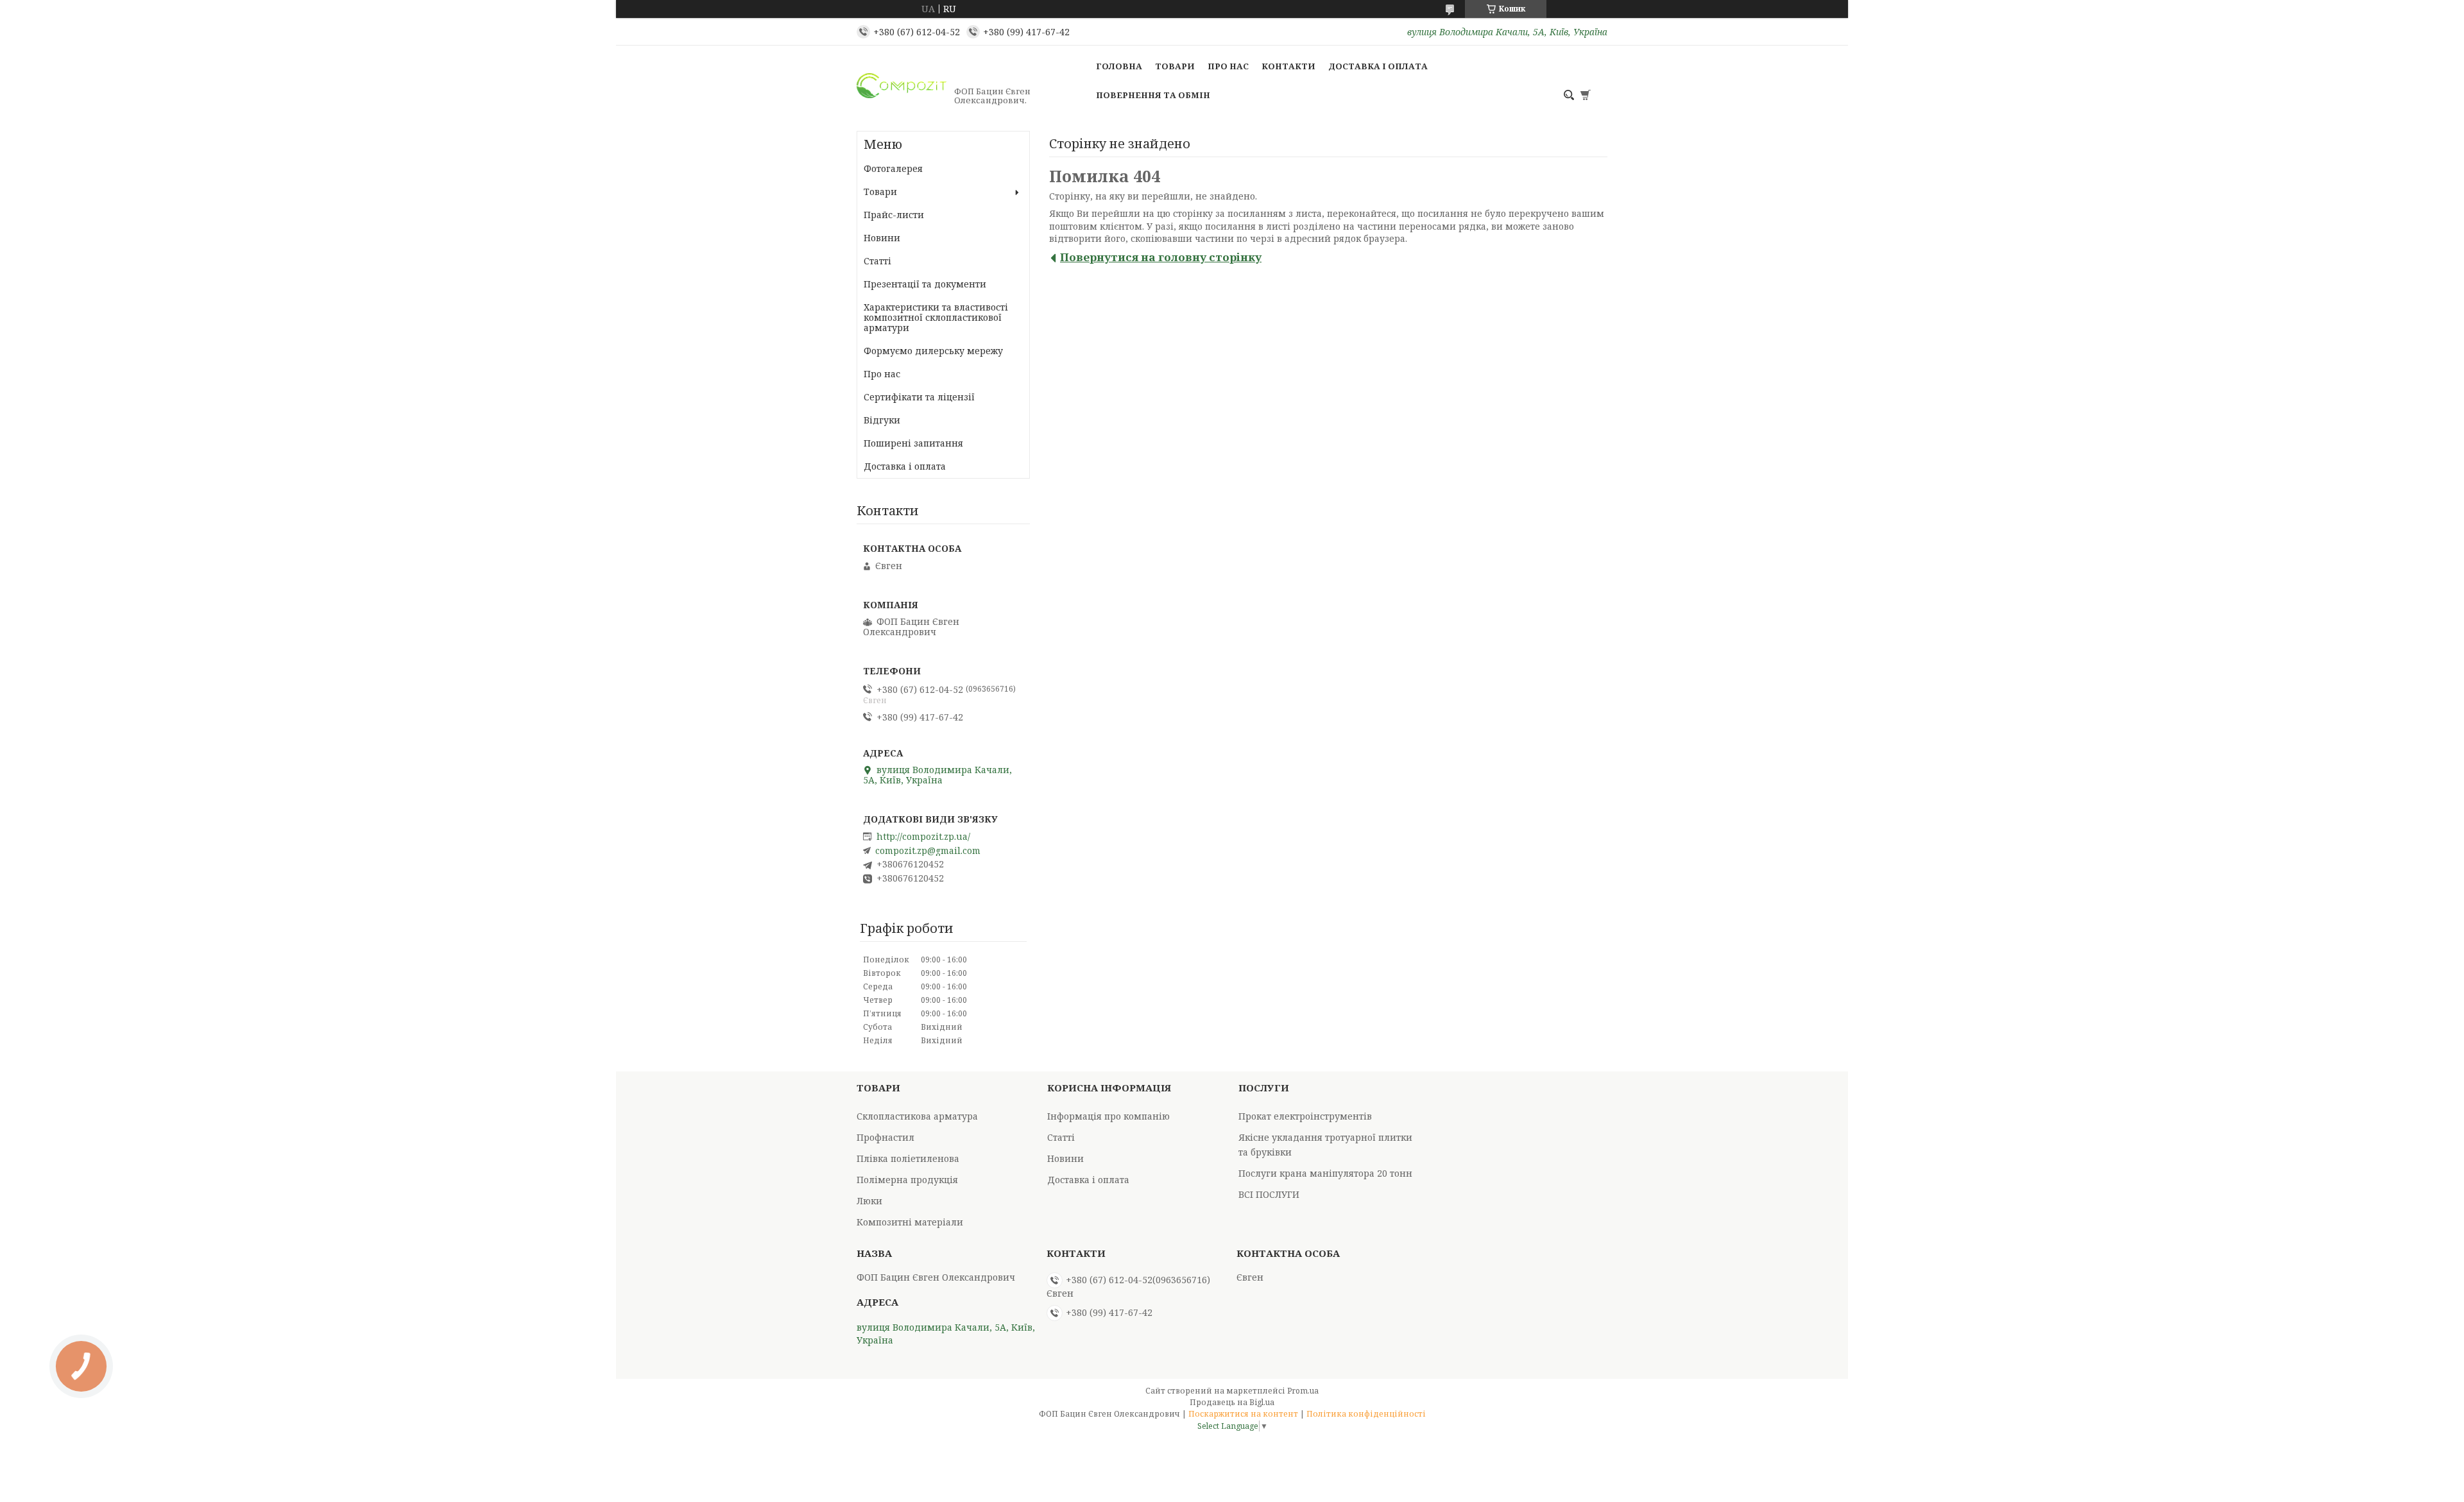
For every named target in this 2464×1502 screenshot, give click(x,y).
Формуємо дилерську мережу (933, 351)
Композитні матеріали (910, 1222)
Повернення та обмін (1153, 95)
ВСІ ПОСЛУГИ (1269, 1194)
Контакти (1288, 66)
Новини (882, 238)
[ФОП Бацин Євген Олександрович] (902, 96)
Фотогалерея (893, 168)
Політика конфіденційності (1366, 1414)
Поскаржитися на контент (1243, 1414)
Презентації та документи (925, 284)
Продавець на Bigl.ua (1232, 1402)
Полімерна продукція (907, 1180)
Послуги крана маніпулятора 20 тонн (1325, 1173)
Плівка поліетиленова (908, 1158)
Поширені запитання (913, 443)
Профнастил (886, 1137)
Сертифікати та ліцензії (919, 397)
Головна (1119, 66)
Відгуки (882, 420)
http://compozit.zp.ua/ (923, 837)
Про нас (1228, 66)
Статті (877, 261)
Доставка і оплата (1378, 66)
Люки (869, 1201)
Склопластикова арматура (917, 1116)
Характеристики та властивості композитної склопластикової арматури (936, 317)
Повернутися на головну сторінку (1161, 257)
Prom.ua (1303, 1391)
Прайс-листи (894, 215)
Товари (1175, 66)
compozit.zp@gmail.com (928, 851)
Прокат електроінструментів (1305, 1116)
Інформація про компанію (1108, 1116)
